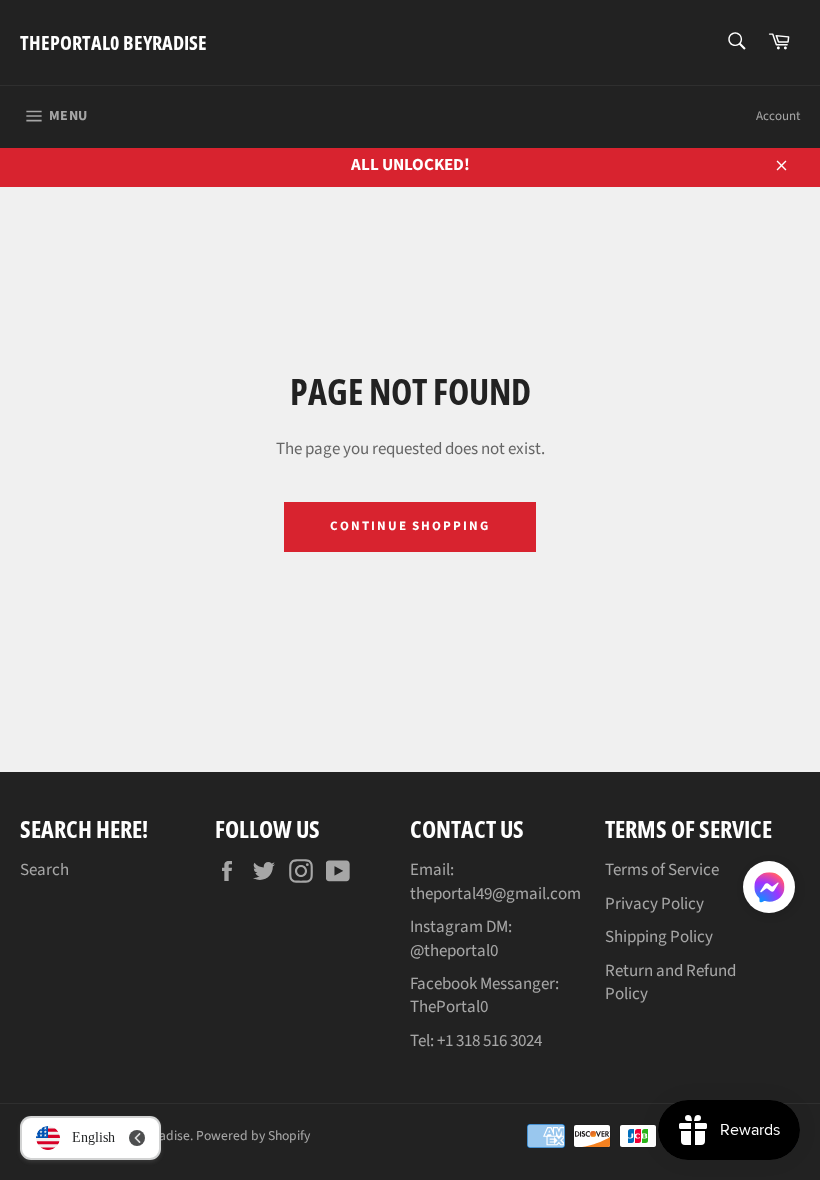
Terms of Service (662, 870)
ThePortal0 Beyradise (113, 42)
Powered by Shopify (253, 1135)
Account (778, 116)
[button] (769, 891)
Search (44, 870)
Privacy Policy (654, 904)
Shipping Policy (659, 937)
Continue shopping (410, 526)
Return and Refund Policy (670, 982)
